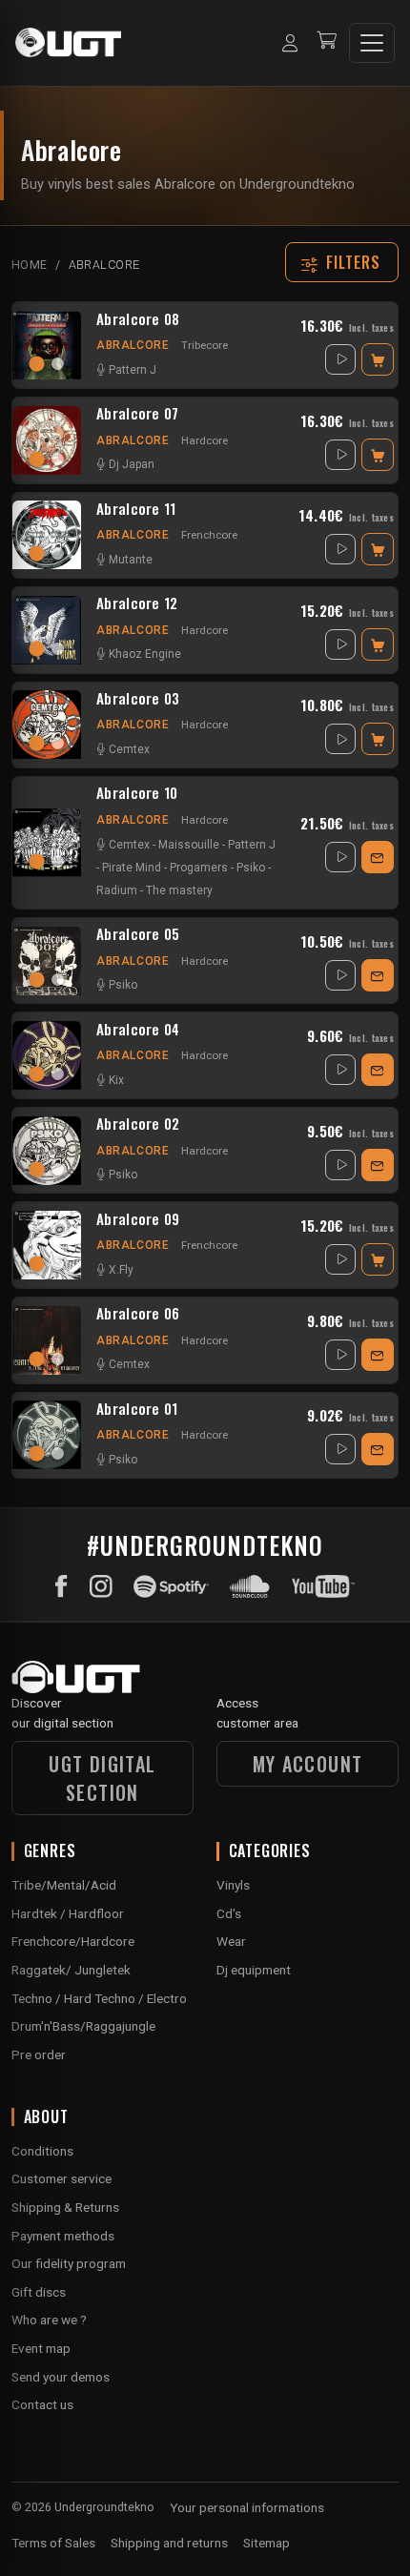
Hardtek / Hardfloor (68, 1913)
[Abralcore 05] (47, 961)
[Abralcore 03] (47, 725)
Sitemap (266, 2543)
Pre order (39, 2055)
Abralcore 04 (138, 1030)
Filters (354, 262)
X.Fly (121, 1270)
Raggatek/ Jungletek (71, 1970)
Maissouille (189, 845)
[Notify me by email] (378, 857)
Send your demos (61, 2377)
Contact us (42, 2404)
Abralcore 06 (138, 1314)
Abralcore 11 (136, 509)
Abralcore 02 (138, 1124)
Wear (231, 1941)
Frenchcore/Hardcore (73, 1941)
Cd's (229, 1913)
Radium (117, 890)
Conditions (42, 2151)
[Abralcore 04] (47, 1055)
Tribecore (205, 345)
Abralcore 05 (138, 934)
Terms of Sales (53, 2543)
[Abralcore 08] (47, 345)
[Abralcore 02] (47, 1151)
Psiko (251, 868)
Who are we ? (49, 2320)
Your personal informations (247, 2507)
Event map (41, 2348)
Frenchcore (209, 535)
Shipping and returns (169, 2543)
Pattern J (133, 370)
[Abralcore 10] (47, 843)
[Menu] (372, 43)
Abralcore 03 (138, 699)
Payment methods (63, 2236)
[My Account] (290, 43)
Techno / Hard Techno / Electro (99, 1998)
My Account (308, 1764)
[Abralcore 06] (47, 1340)
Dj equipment (254, 1970)
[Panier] (327, 42)
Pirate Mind (132, 868)
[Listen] (340, 359)
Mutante (131, 560)
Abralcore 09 (138, 1219)
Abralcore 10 (137, 793)
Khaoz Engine (145, 654)
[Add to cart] (378, 359)
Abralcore (133, 345)
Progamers (199, 868)
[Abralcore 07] (47, 440)
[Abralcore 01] (47, 1435)
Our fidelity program (69, 2263)
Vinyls (233, 1885)
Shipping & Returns (65, 2207)
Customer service (61, 2178)
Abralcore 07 (138, 414)
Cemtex (129, 749)
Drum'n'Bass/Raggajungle (83, 2026)
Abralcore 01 (137, 1409)
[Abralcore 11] (47, 535)
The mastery (179, 890)
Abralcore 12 (137, 603)
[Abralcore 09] (47, 1245)
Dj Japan (132, 464)
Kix (116, 1080)
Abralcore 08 (138, 319)
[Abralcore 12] (47, 630)
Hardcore (205, 440)
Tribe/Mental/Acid (64, 1885)
